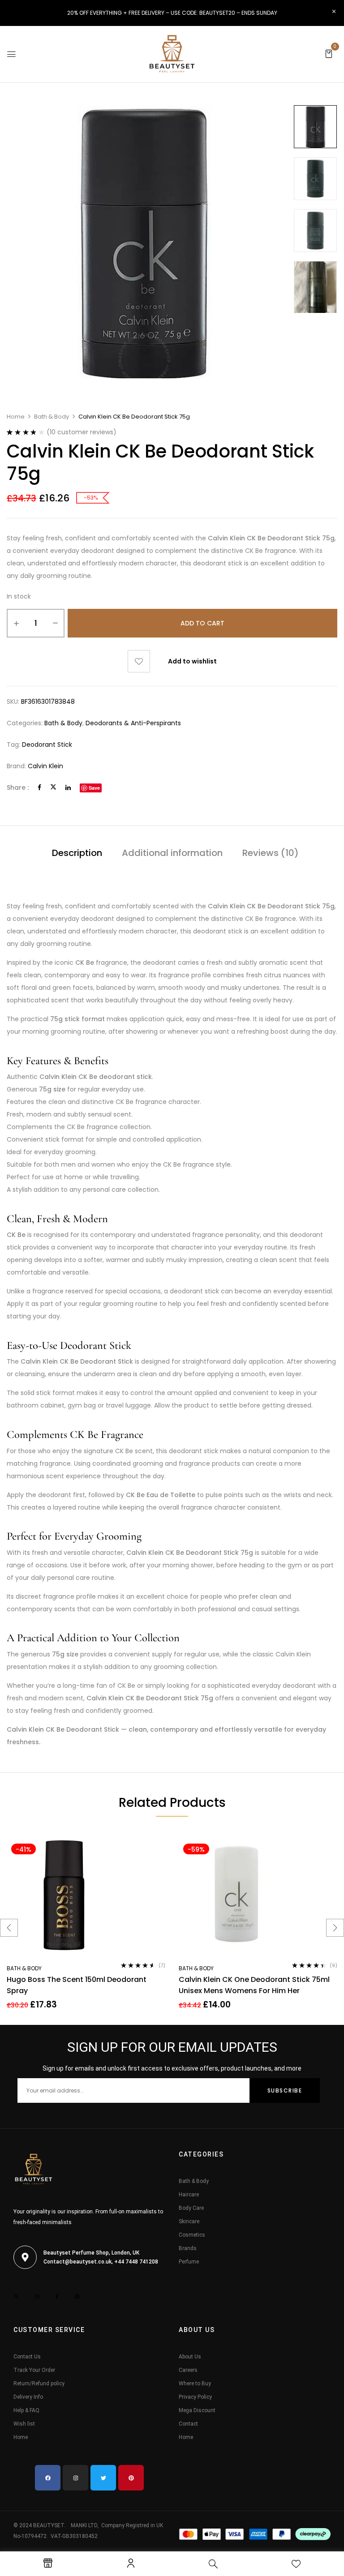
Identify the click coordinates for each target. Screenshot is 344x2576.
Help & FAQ (26, 2410)
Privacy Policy (195, 2397)
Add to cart (202, 623)
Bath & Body (52, 417)
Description (77, 853)
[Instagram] (75, 2478)
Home (16, 417)
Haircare (189, 2195)
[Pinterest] (131, 2478)
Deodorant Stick (47, 745)
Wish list (24, 2424)
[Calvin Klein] (315, 127)
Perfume (189, 2262)
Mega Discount (197, 2410)
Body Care (191, 2208)
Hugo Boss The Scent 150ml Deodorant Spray (77, 1985)
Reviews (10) (271, 853)
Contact (188, 2424)
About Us (190, 2357)
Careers (188, 2370)
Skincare (189, 2221)
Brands (188, 2248)
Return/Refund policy (39, 2383)
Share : (18, 787)
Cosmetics (192, 2235)
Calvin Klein (45, 766)
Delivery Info (28, 2397)
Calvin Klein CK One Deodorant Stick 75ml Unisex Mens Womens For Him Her (254, 1985)
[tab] (77, 854)
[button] (329, 53)
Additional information (172, 853)
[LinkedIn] (68, 787)
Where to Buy (195, 2383)
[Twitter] (53, 787)
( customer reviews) (82, 432)
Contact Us (27, 2357)
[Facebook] (39, 787)
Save (94, 788)
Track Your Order (34, 2370)
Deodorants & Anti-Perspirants (133, 723)
